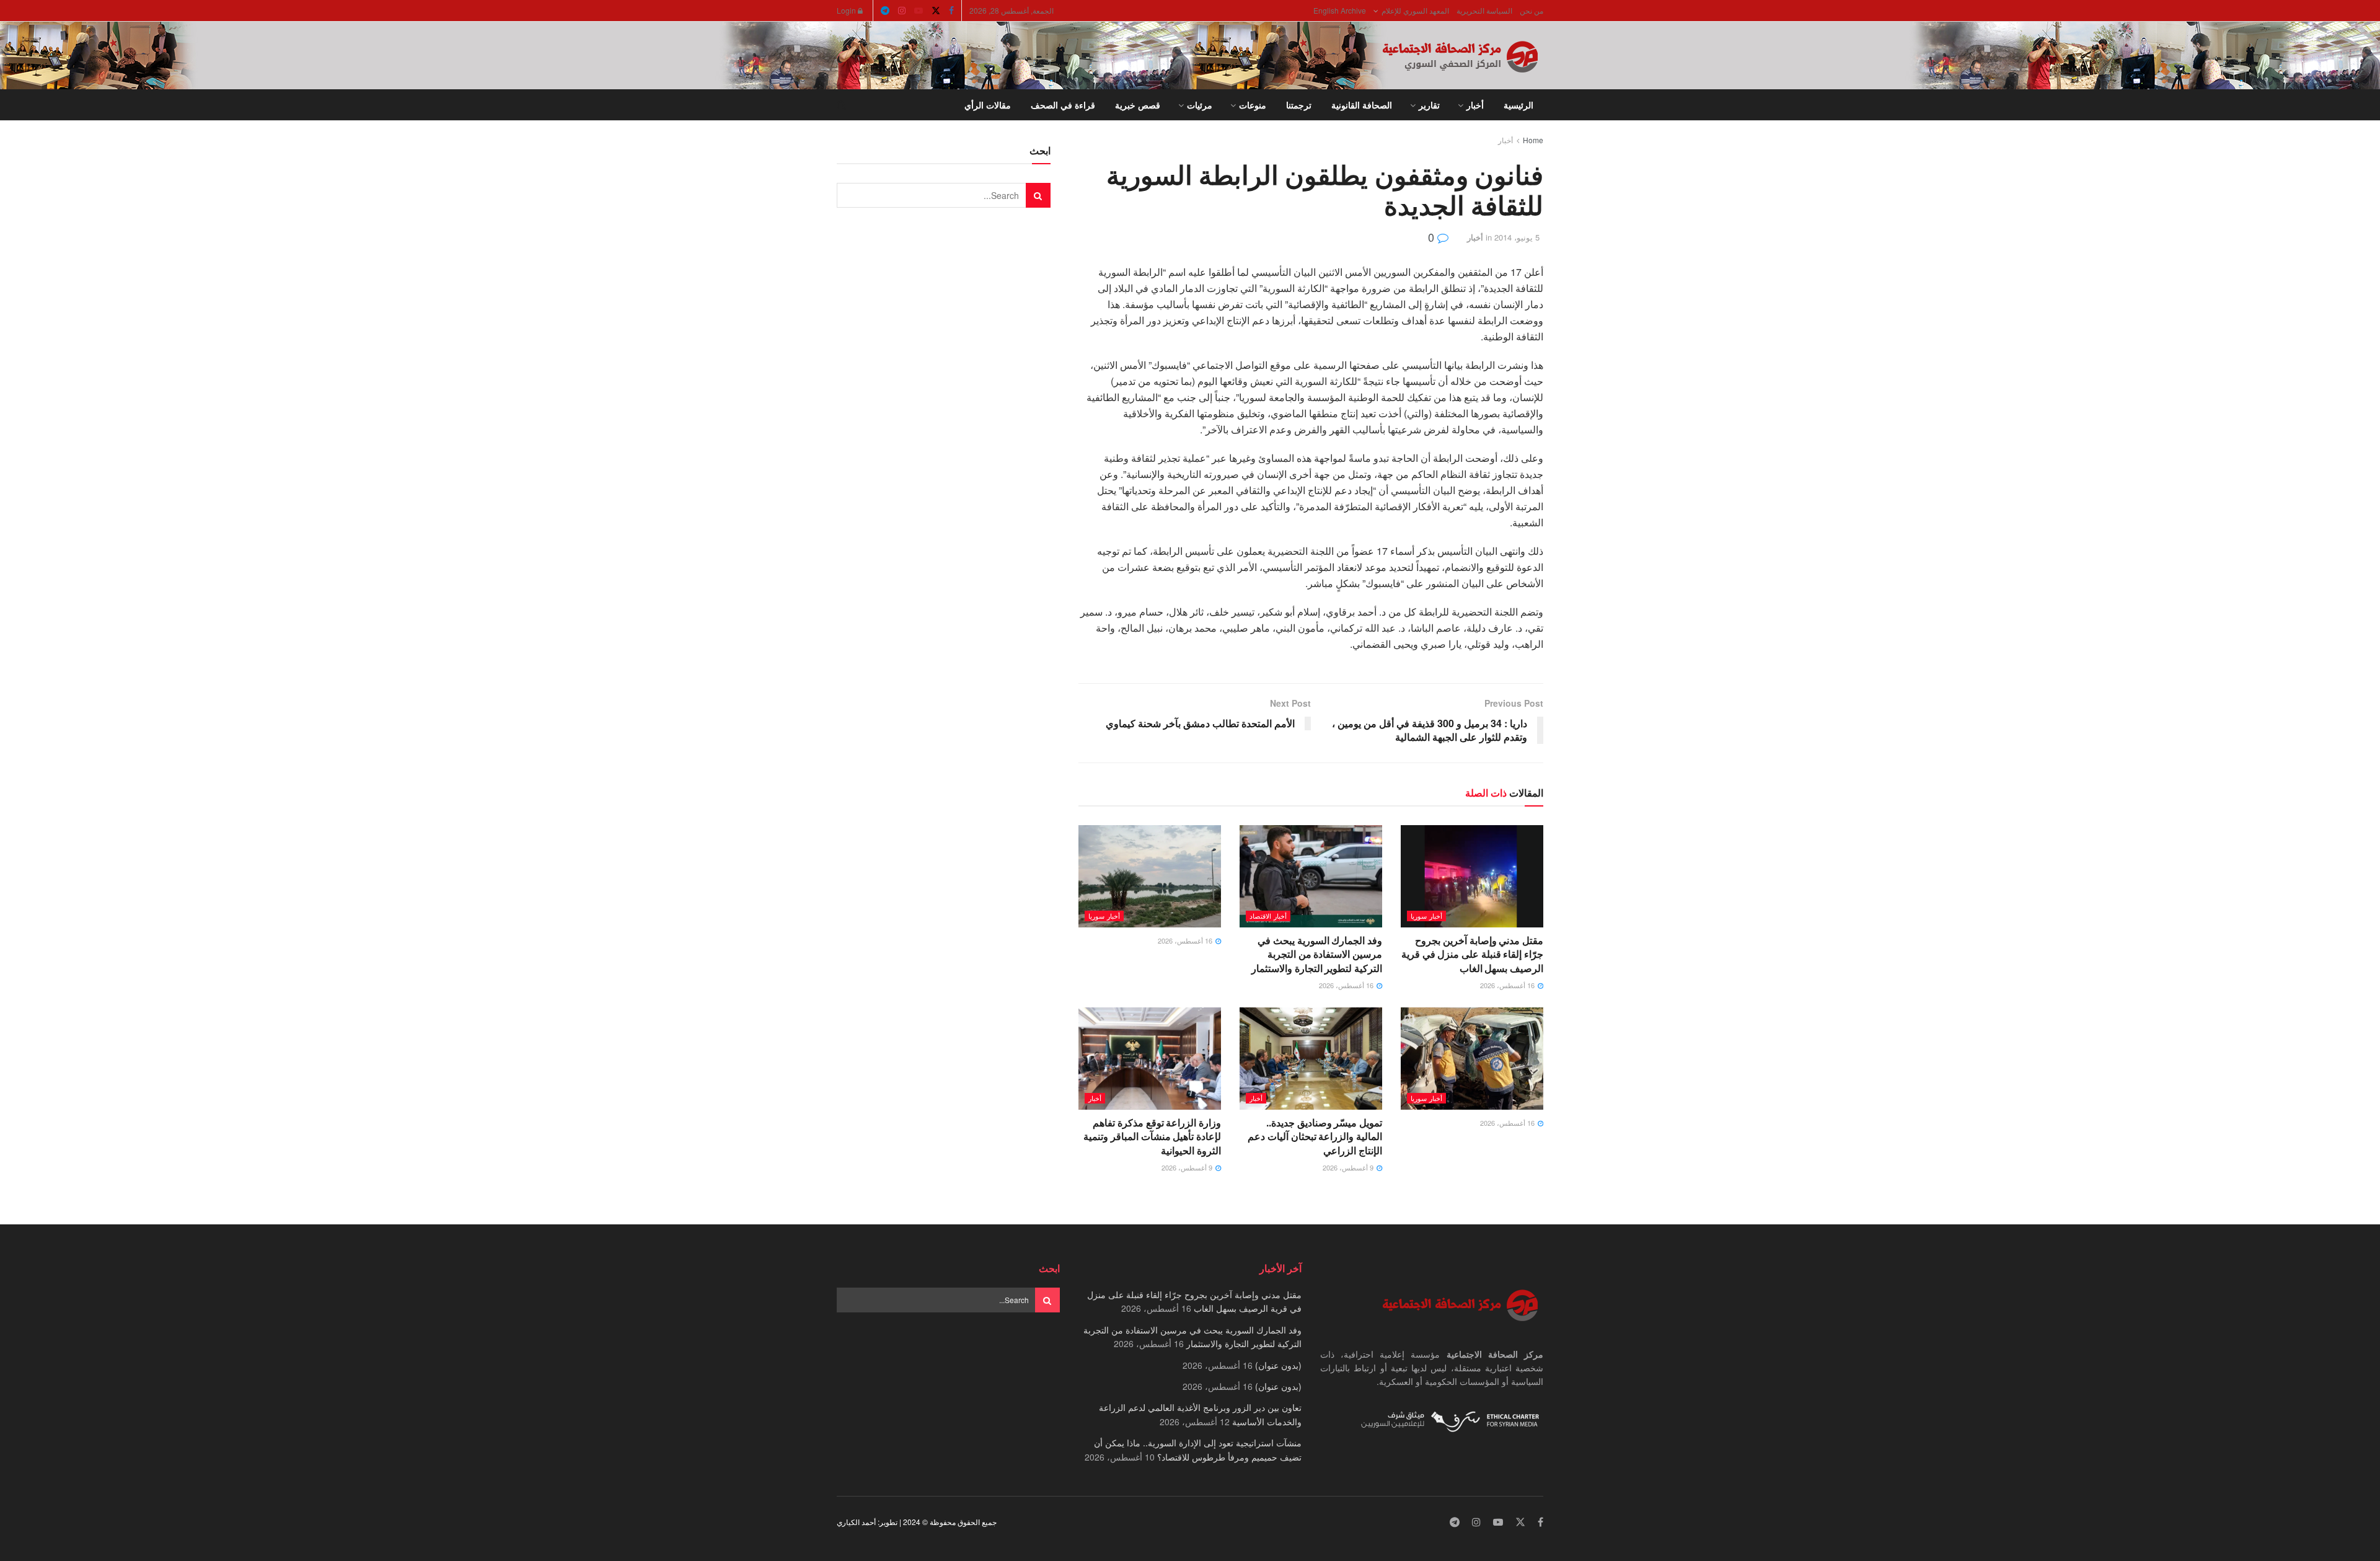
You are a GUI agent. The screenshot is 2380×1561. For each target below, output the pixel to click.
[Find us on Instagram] (902, 11)
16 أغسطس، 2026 (1508, 985)
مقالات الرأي (988, 105)
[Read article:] (1150, 876)
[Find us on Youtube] (919, 11)
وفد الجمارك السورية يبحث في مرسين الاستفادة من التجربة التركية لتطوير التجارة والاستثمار (1317, 954)
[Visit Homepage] (1463, 56)
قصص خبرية (1138, 105)
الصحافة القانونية (1362, 105)
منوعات (1253, 105)
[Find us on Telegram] (885, 11)
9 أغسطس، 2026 (1349, 1167)
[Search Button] (841, 105)
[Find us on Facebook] (951, 11)
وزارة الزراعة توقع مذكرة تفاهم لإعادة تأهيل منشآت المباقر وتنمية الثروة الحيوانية (1152, 1136)
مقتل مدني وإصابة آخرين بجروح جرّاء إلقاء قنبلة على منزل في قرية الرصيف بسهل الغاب (1472, 954)
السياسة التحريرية (1484, 10)
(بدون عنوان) (1278, 1365)
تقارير (1429, 105)
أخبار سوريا (1426, 916)
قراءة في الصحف (1063, 105)
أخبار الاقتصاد (1268, 916)
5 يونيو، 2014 (1517, 237)
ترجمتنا (1299, 105)
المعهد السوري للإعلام (1415, 10)
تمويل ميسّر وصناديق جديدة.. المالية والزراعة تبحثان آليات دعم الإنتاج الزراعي (1315, 1136)
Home (1533, 140)
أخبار (1475, 105)
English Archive (1340, 10)
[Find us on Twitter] (936, 11)
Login (847, 10)
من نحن (1532, 10)
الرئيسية (1518, 105)
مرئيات (1200, 105)
